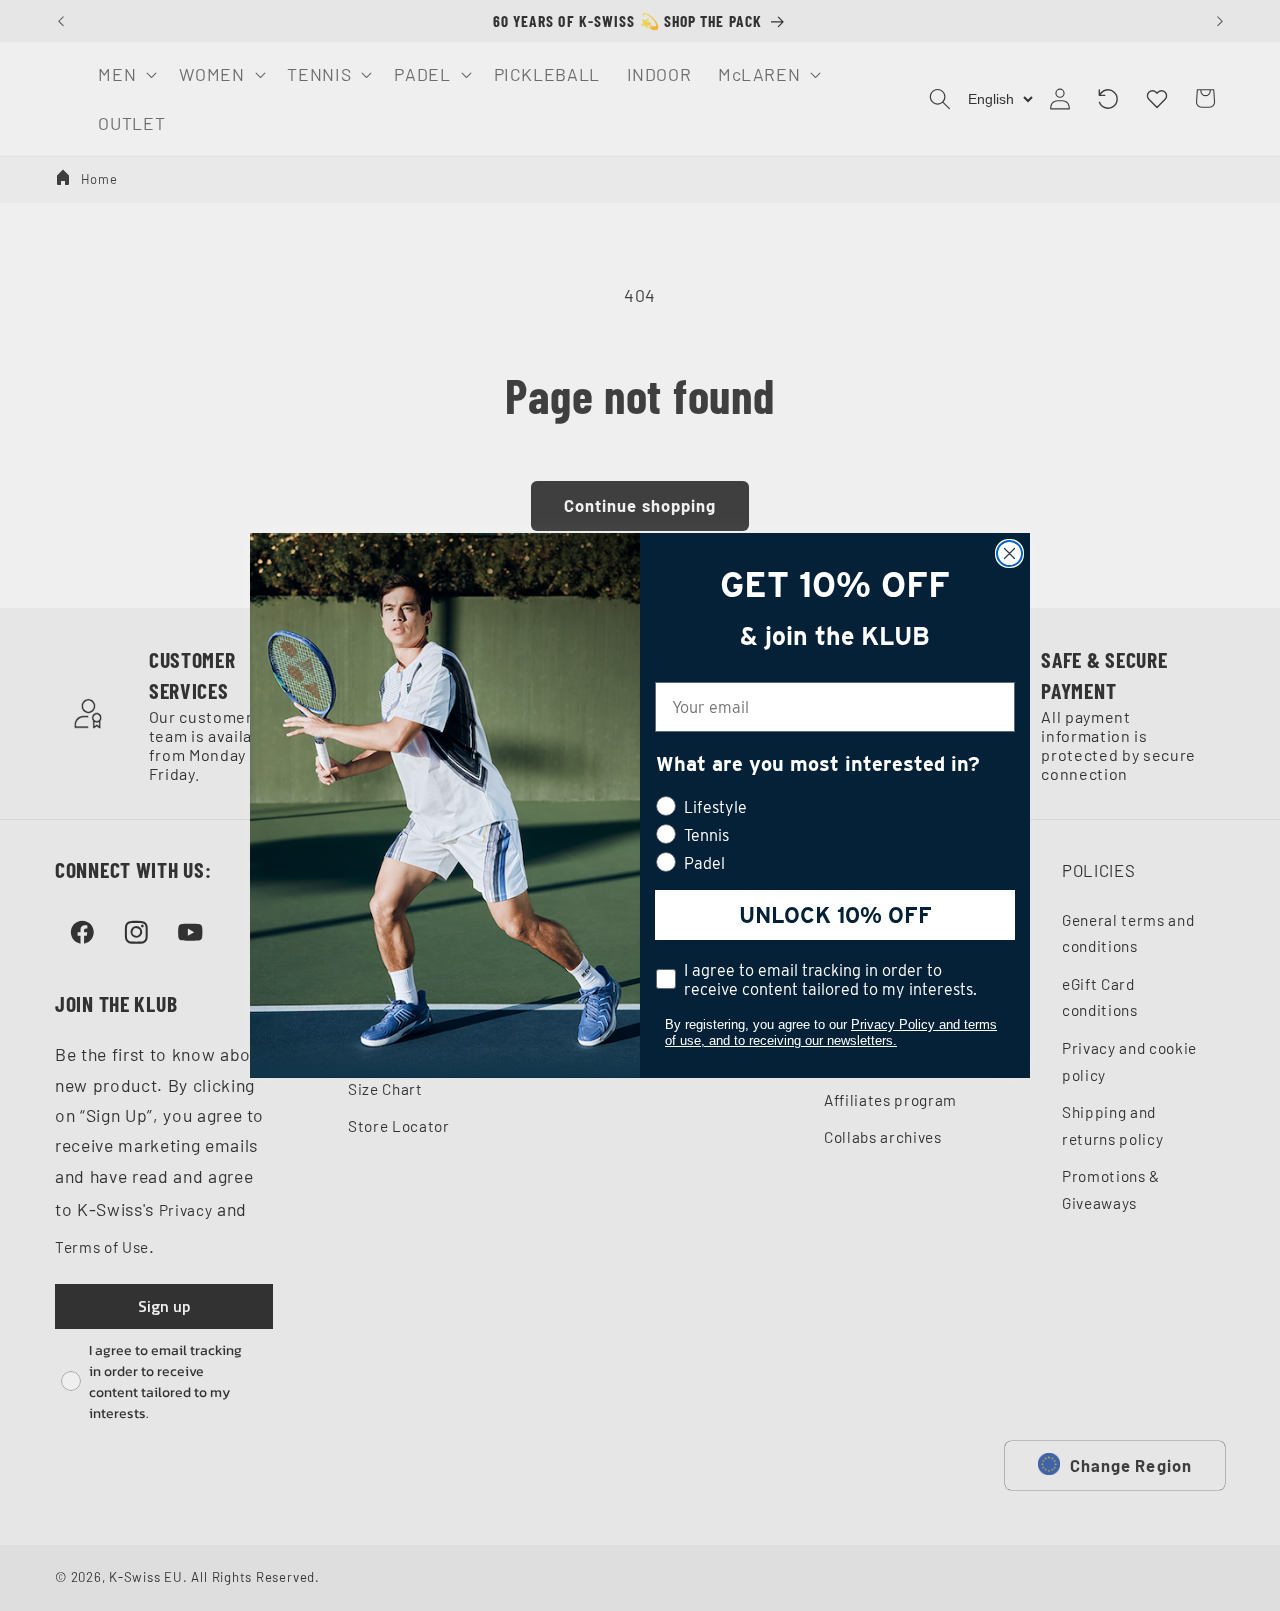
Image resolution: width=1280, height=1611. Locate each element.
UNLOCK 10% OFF (835, 915)
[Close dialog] (1009, 553)
